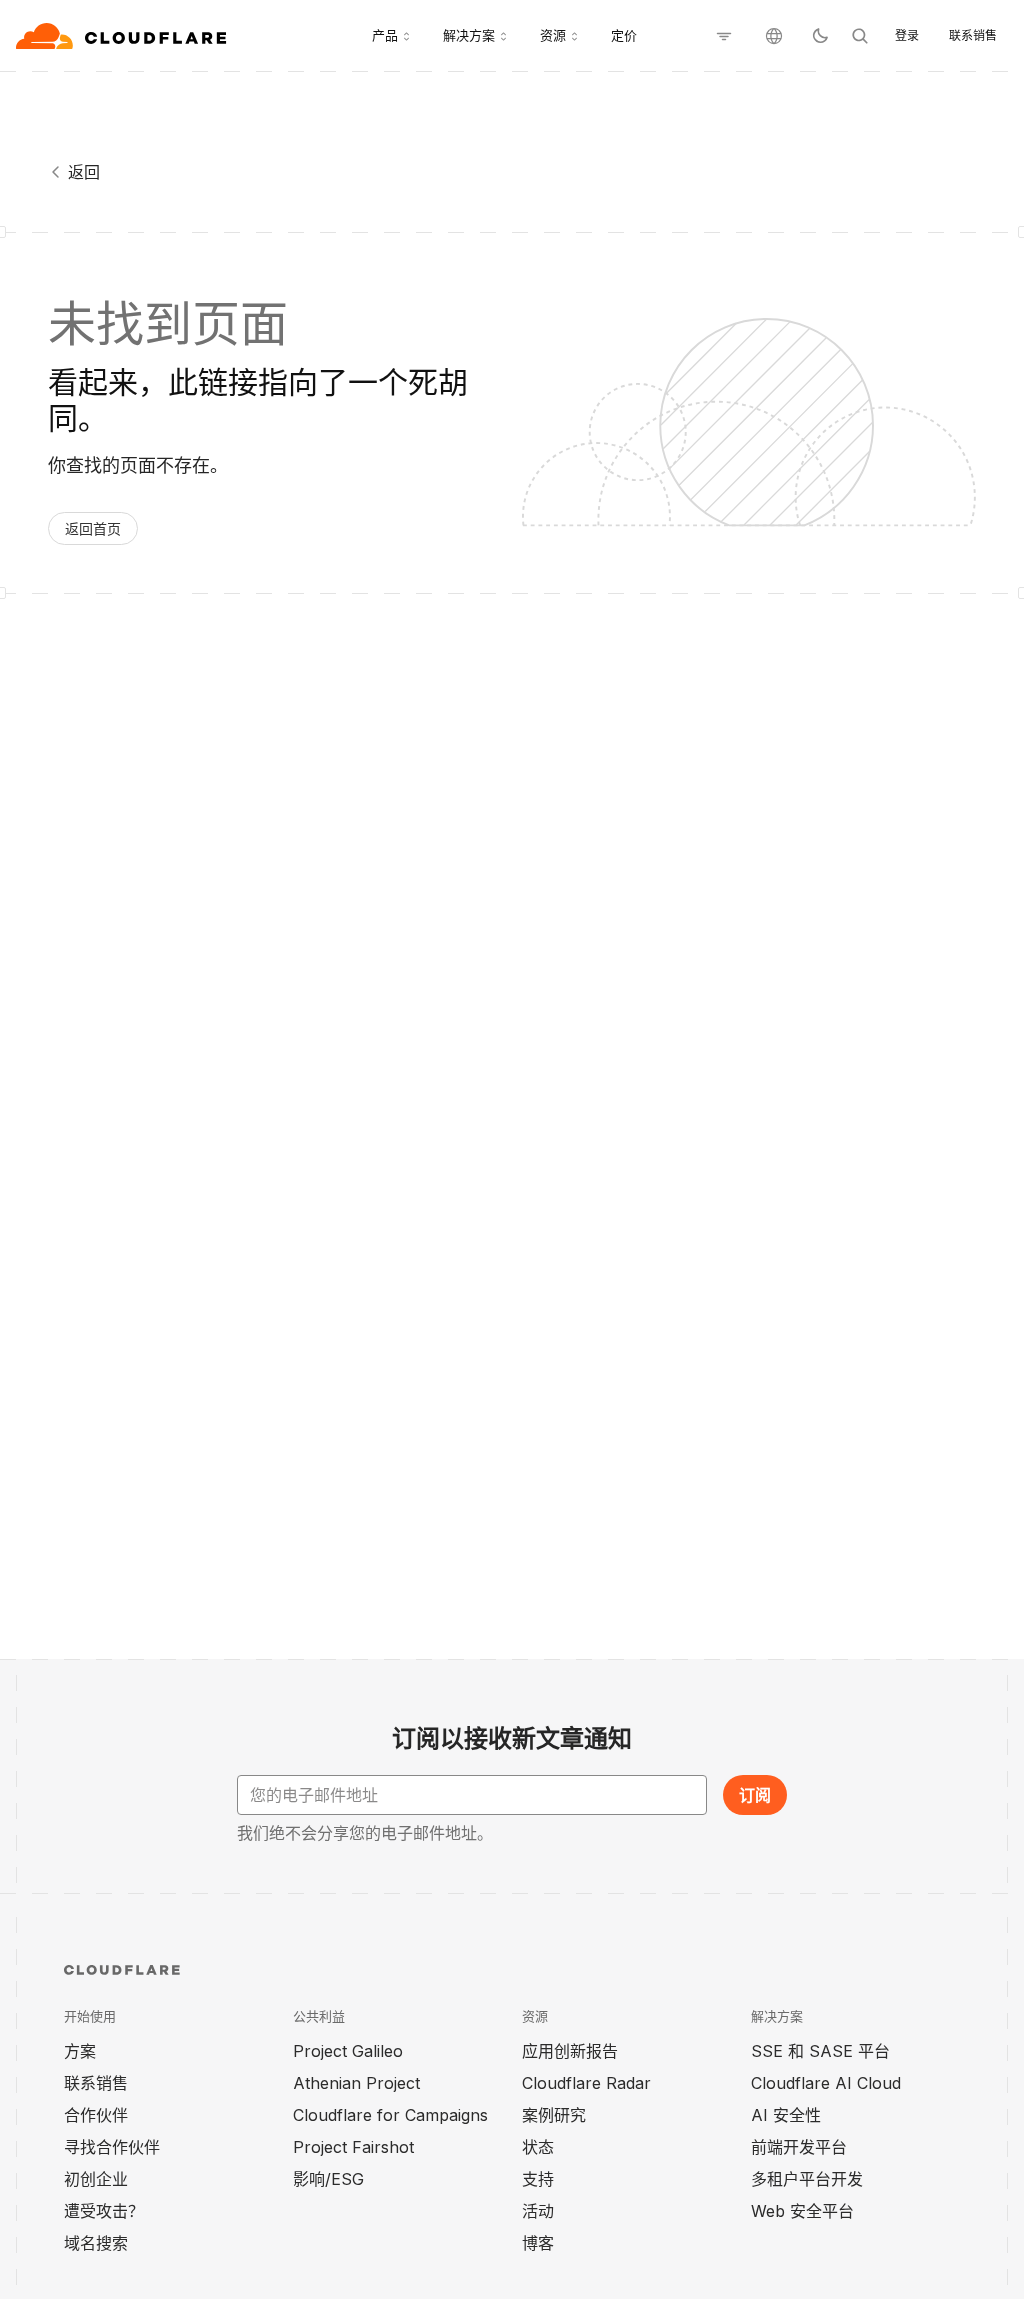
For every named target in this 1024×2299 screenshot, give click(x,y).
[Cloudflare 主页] (123, 36)
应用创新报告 (570, 2051)
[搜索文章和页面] (860, 36)
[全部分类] (724, 36)
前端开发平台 (799, 2147)
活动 (538, 2211)
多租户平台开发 (807, 2179)
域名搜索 (96, 2243)
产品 (385, 35)
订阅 (755, 1795)
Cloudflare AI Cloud (826, 2083)
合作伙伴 (96, 2115)
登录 (907, 35)
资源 (553, 35)
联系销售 (973, 35)
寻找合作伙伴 (112, 2147)
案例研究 (554, 2115)
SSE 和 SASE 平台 (820, 2051)
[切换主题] (820, 36)
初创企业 (96, 2179)
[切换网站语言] (774, 36)
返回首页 (93, 528)
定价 (624, 35)
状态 (538, 2147)
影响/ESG (328, 2179)
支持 (538, 2179)
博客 (538, 2243)
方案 (80, 2051)
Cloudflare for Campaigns (390, 2115)
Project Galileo (348, 2051)
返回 (84, 172)
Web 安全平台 (802, 2211)
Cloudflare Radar (586, 2083)
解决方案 (469, 35)
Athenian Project (356, 2083)
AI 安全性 (786, 2115)
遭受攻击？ (104, 2211)
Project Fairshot (353, 2147)
